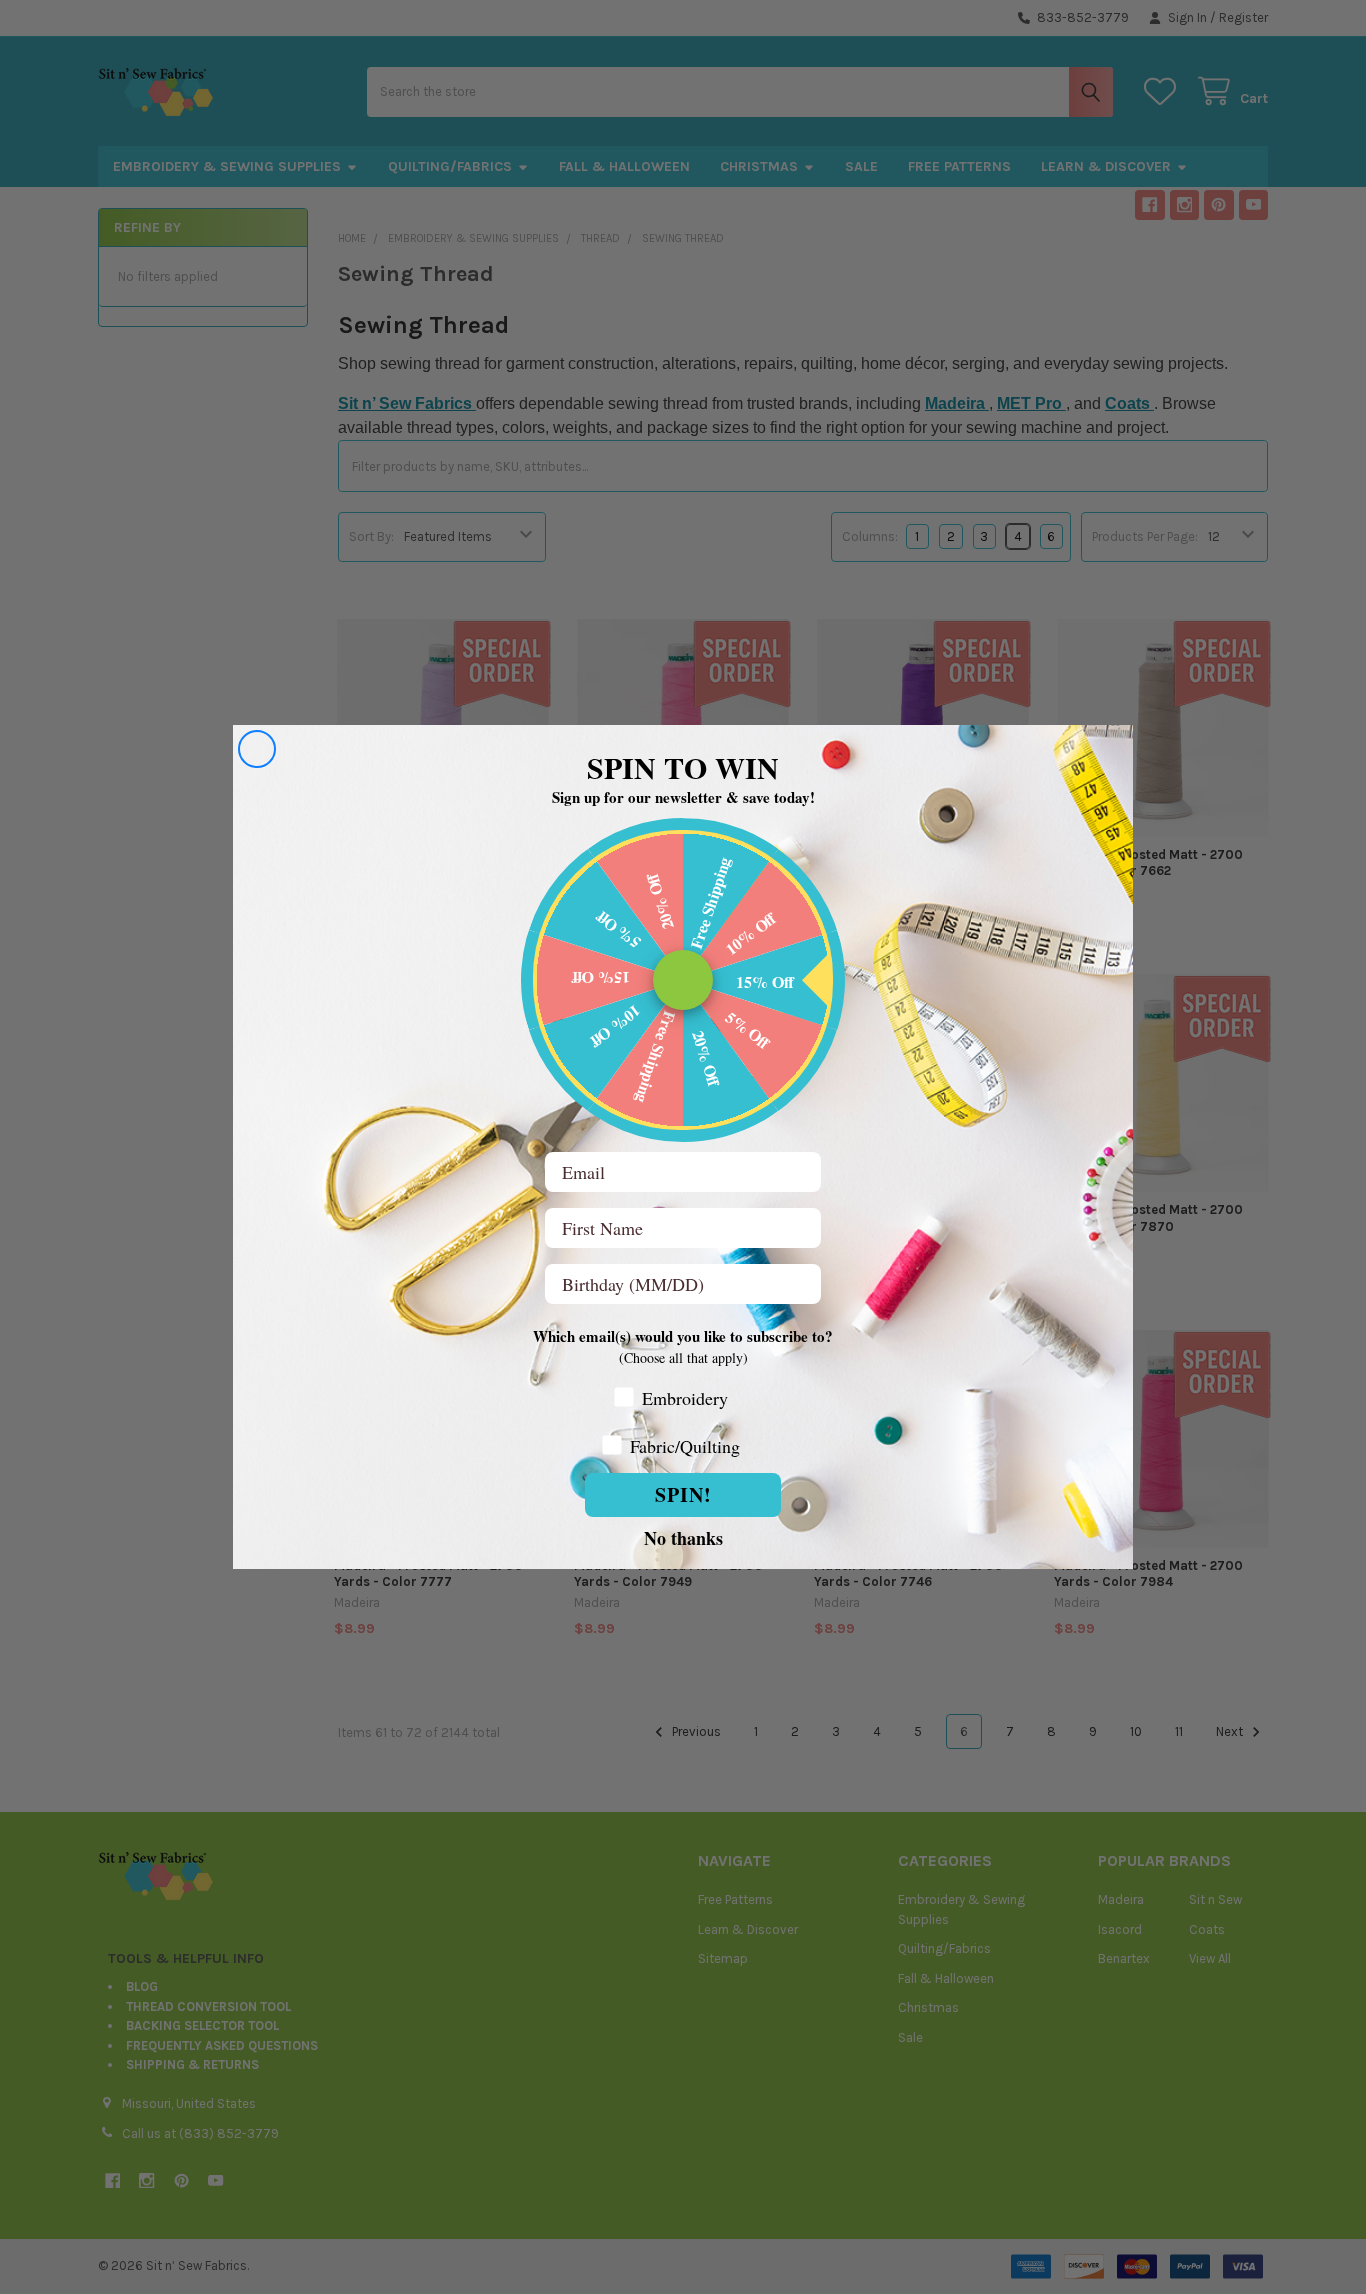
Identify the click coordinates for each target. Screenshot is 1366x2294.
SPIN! (683, 1494)
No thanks (683, 1537)
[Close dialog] (257, 749)
